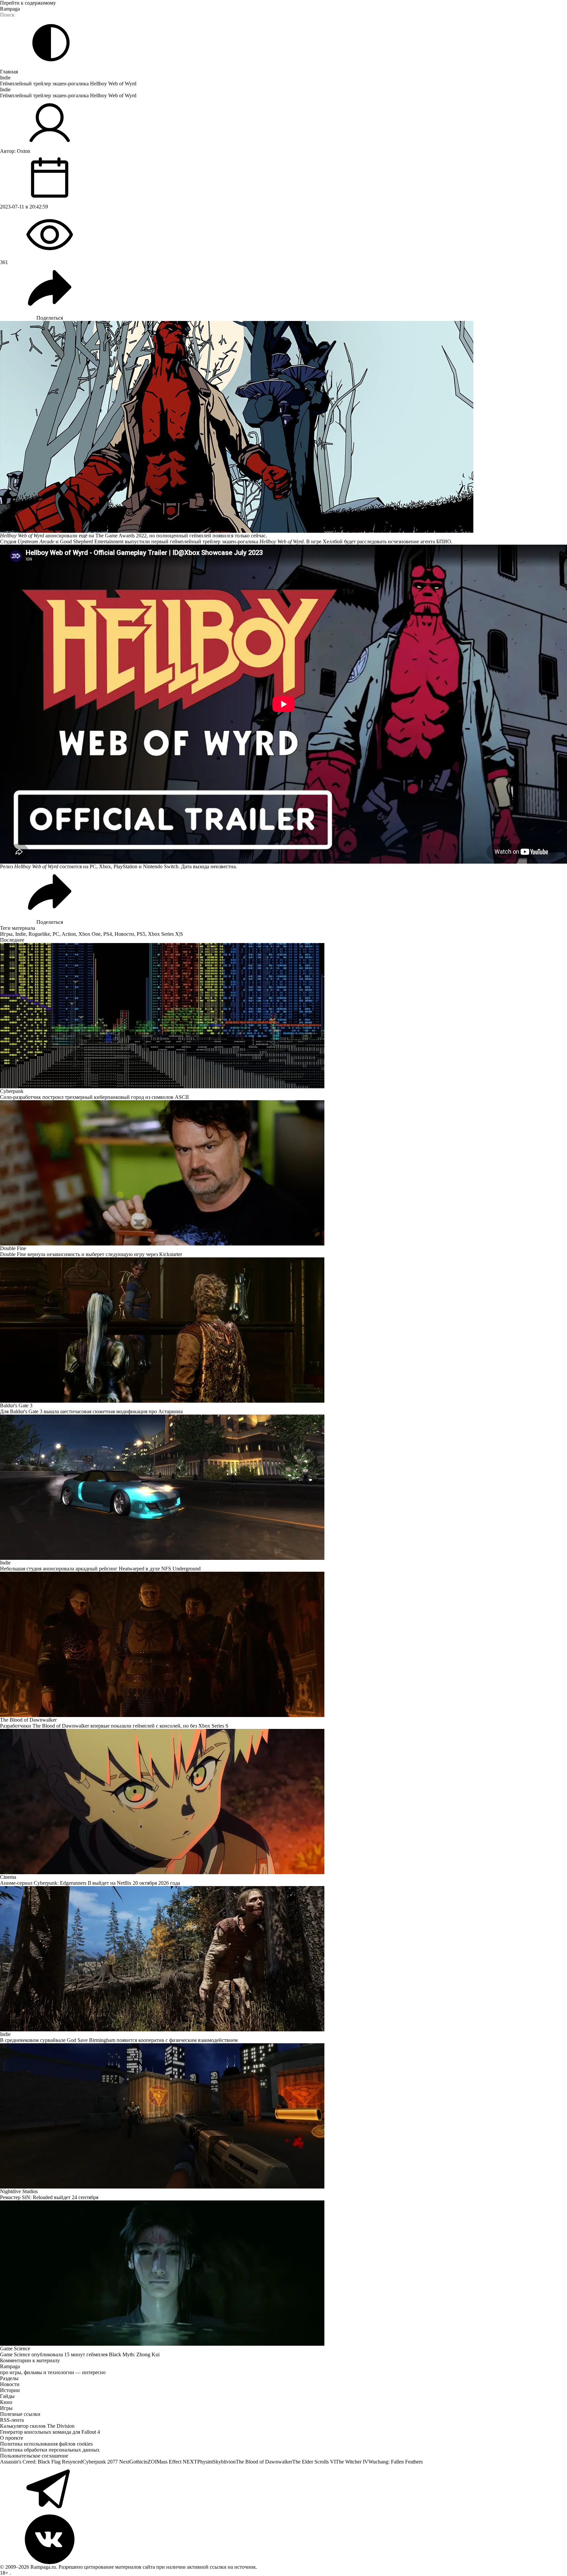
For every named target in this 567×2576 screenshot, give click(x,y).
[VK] (283, 2539)
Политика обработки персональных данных (50, 2450)
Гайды (7, 2396)
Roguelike (39, 934)
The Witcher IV (352, 2462)
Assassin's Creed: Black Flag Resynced (41, 2462)
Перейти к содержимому (28, 3)
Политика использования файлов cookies (46, 2444)
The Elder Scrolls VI (314, 2462)
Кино (6, 2402)
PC (56, 934)
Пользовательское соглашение (34, 2456)
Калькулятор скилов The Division (37, 2426)
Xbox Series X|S (165, 934)
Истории (10, 2390)
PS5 (141, 934)
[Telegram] (283, 2490)
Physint (205, 2462)
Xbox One (90, 934)
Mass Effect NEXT (177, 2462)
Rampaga (10, 9)
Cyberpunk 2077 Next (106, 2462)
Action (69, 934)
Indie (5, 78)
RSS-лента (12, 2420)
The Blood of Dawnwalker (264, 2462)
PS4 (108, 934)
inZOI (150, 2462)
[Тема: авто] (51, 43)
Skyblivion (224, 2462)
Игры (6, 934)
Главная (9, 72)
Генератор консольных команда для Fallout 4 (50, 2432)
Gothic (137, 2462)
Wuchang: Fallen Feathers (396, 2462)
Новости (124, 934)
